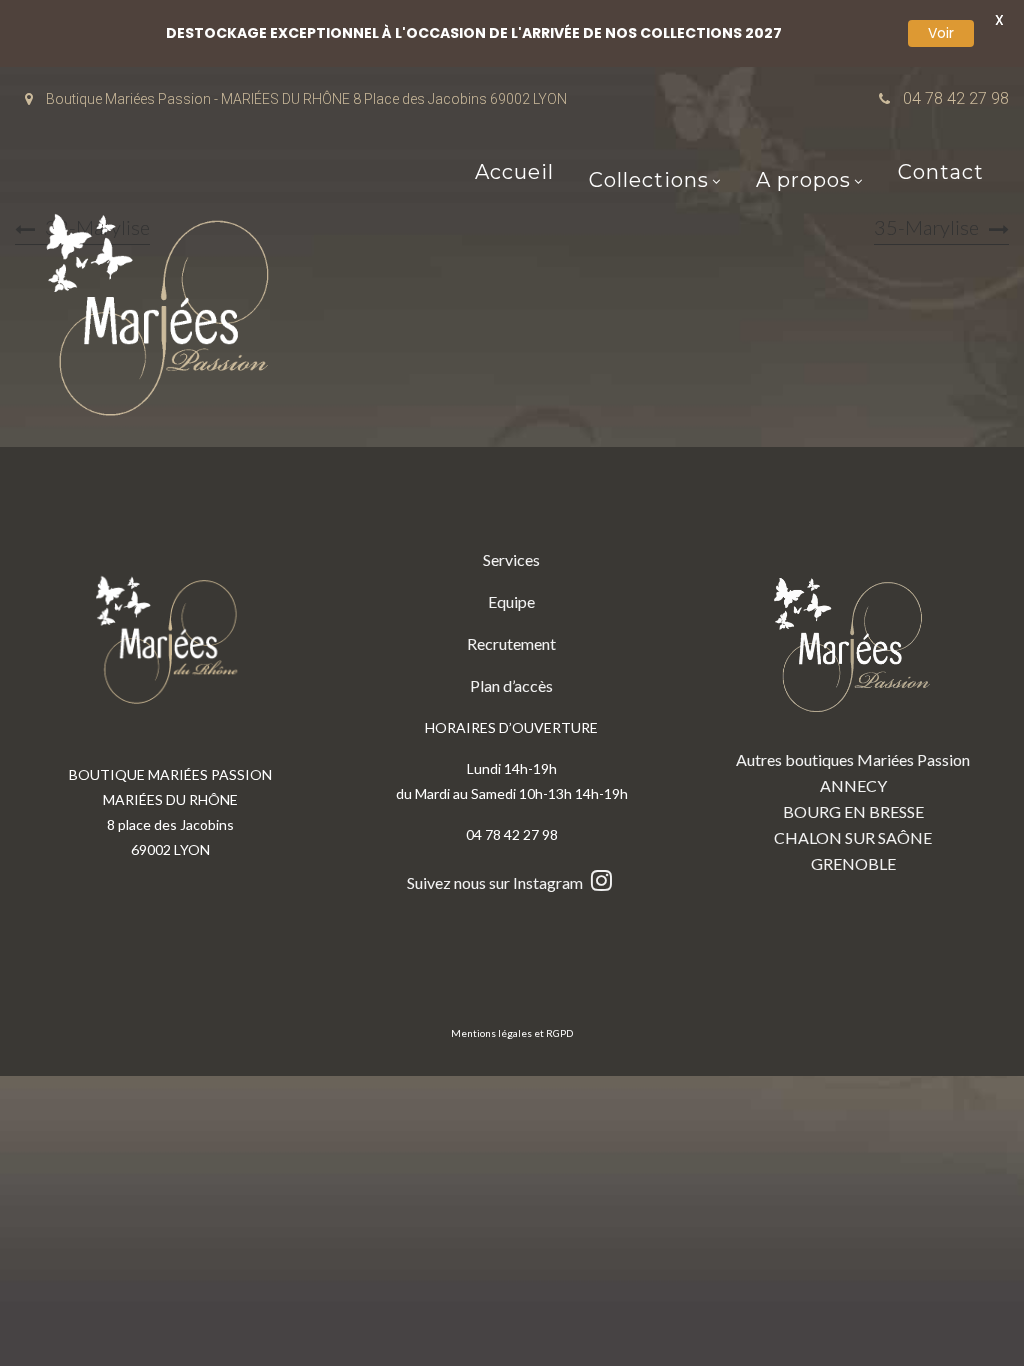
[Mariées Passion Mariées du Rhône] (165, 319)
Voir (941, 33)
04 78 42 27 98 (956, 98)
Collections (649, 182)
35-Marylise (926, 227)
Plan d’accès (511, 685)
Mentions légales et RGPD (512, 1033)
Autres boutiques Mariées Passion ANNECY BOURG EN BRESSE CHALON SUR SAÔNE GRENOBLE (853, 811)
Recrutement (511, 643)
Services (511, 559)
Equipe (511, 601)
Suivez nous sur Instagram (496, 882)
